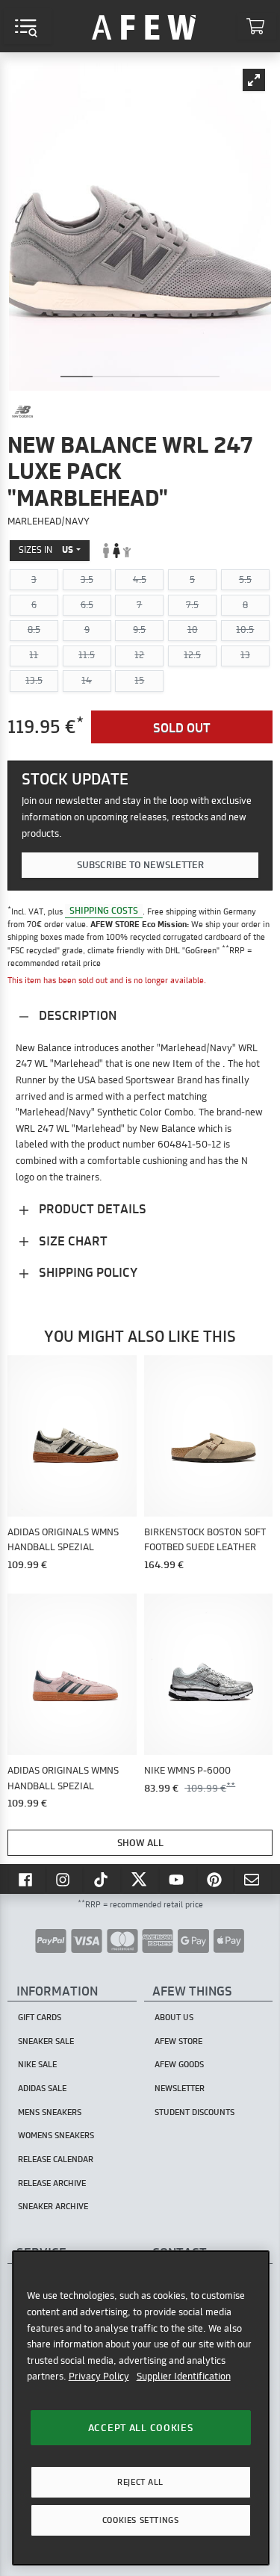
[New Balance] (22, 412)
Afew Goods (179, 2064)
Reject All (140, 2482)
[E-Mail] (253, 1879)
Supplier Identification (184, 2376)
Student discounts (195, 2112)
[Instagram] (65, 1879)
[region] (141, 2408)
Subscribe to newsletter (140, 864)
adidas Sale (42, 2088)
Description (76, 1015)
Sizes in (46, 549)
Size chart (72, 1241)
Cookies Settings (140, 2520)
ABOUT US (174, 2017)
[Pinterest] (216, 1879)
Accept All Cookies (141, 2427)
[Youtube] (178, 1879)
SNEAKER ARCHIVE (53, 2206)
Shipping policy (87, 1272)
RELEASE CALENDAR (56, 2159)
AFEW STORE (144, 26)
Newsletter (180, 2088)
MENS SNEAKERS (50, 2112)
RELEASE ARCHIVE (52, 2183)
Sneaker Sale (46, 2041)
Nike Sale (37, 2064)
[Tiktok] (102, 1879)
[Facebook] (27, 1879)
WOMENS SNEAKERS (56, 2135)
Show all (140, 1842)
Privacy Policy (99, 2376)
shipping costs (104, 911)
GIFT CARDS (40, 2017)
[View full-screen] (254, 80)
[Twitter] (140, 1879)
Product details (91, 1208)
